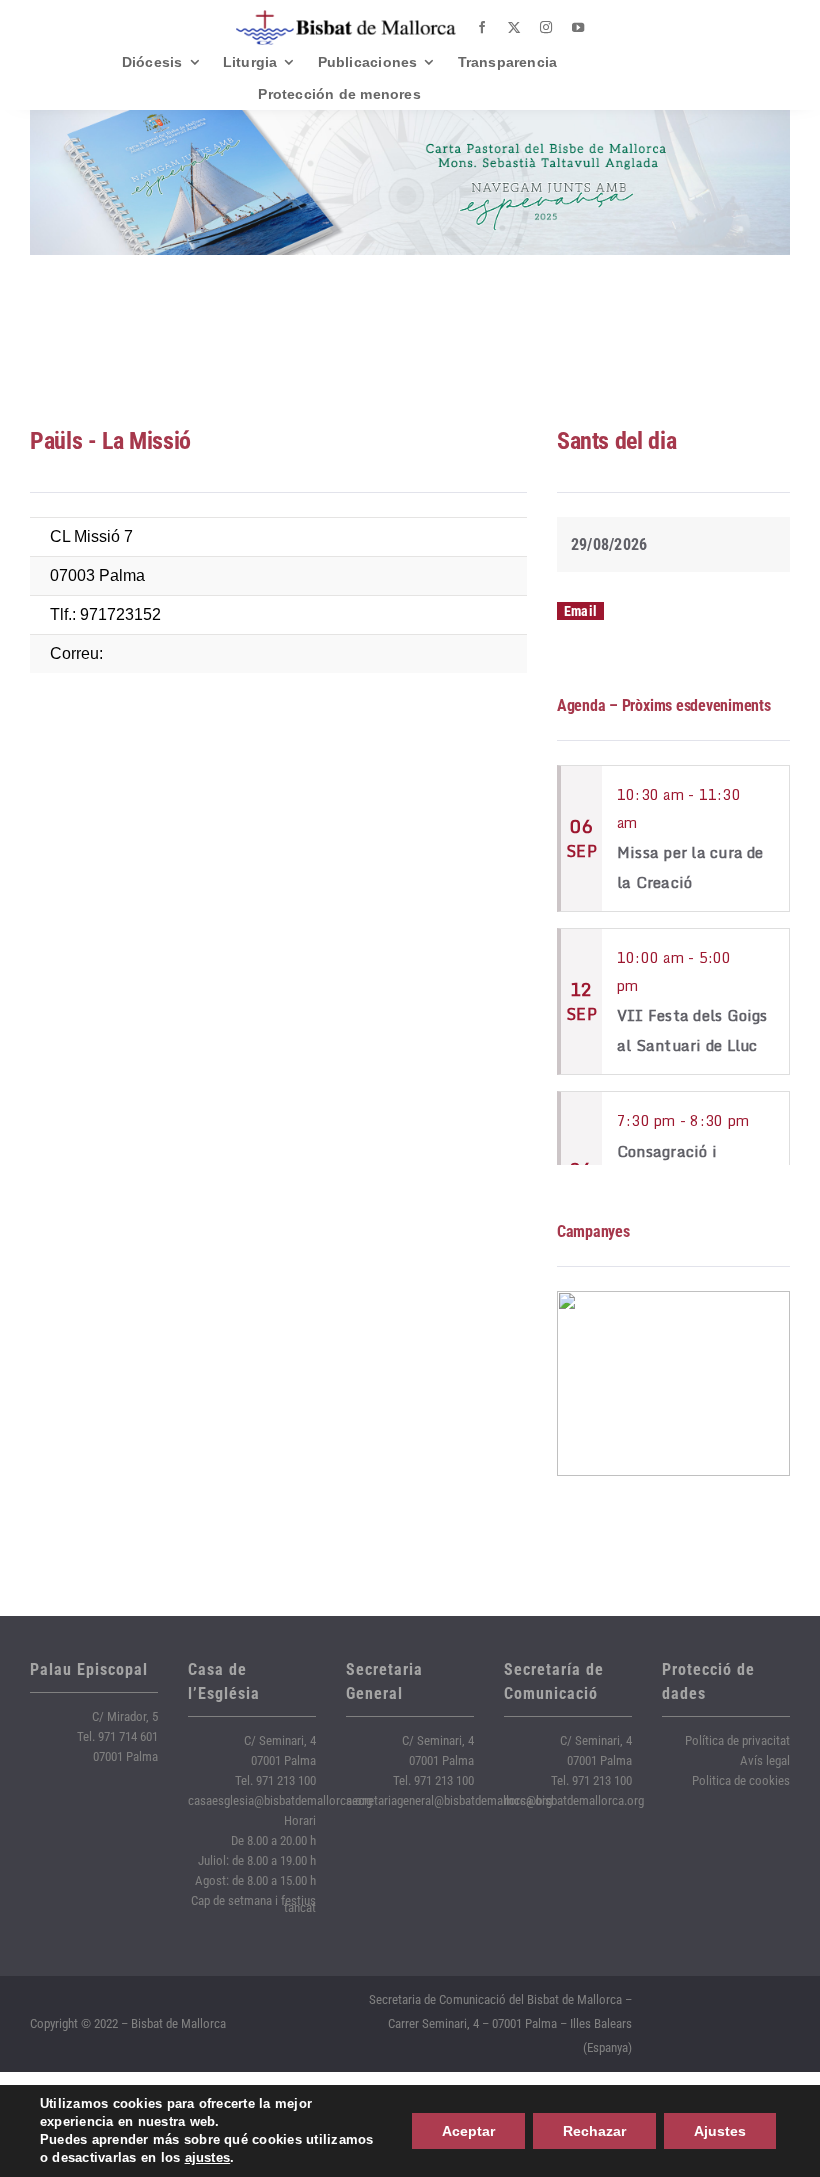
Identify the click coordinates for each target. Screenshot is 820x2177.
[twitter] (514, 28)
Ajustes (720, 2131)
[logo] (346, 17)
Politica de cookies (741, 1780)
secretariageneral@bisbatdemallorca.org (449, 1800)
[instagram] (546, 28)
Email (580, 611)
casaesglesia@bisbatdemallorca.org (280, 1800)
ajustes (208, 2157)
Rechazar (594, 2131)
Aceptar (468, 2131)
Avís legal (765, 1760)
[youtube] (578, 28)
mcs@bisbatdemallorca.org (574, 1800)
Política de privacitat (737, 1740)
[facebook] (482, 28)
